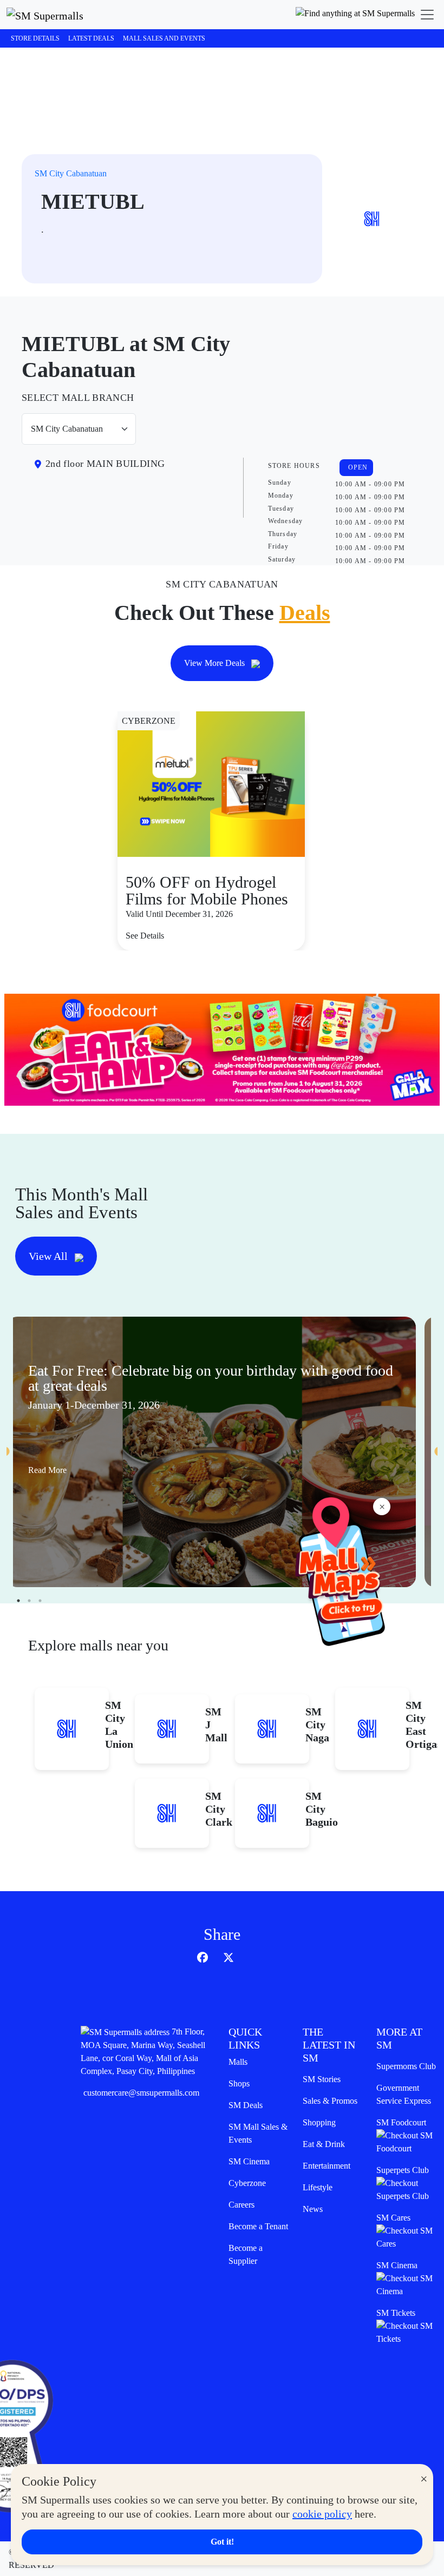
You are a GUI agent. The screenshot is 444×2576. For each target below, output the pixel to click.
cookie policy (322, 2514)
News (313, 2209)
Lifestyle (318, 2187)
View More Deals (216, 663)
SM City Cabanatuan (71, 173)
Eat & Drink (324, 2144)
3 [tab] (40, 1601)
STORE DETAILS (35, 38)
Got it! (222, 2542)
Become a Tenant (258, 2226)
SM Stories (322, 2079)
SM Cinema (249, 2161)
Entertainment (327, 2166)
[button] (355, 15)
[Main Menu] (427, 15)
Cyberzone (247, 2183)
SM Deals (246, 2105)
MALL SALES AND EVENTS (164, 38)
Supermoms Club (406, 2066)
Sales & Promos (330, 2101)
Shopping (319, 2122)
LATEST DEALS (91, 38)
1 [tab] (18, 1601)
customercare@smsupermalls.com (141, 2093)
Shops (239, 2083)
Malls (238, 2062)
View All (50, 1256)
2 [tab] (29, 1601)
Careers (241, 2205)
